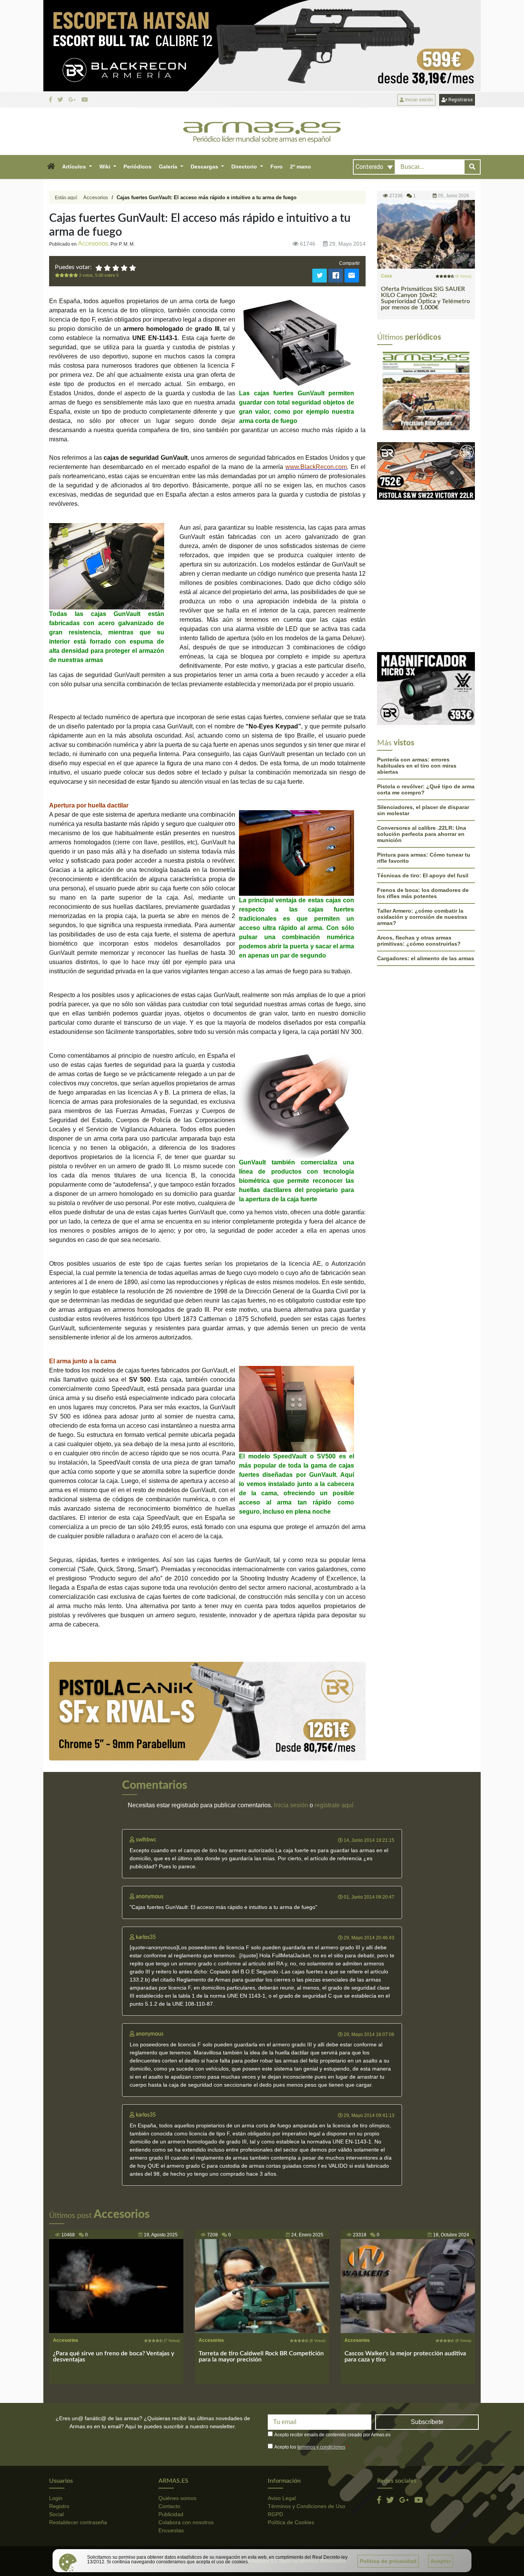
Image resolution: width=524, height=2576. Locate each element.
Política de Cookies (291, 2522)
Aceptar (441, 2561)
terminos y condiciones (321, 2447)
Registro (59, 2506)
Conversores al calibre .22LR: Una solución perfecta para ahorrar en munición (422, 755)
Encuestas (171, 2530)
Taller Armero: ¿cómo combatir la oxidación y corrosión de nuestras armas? (422, 837)
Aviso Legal (282, 2498)
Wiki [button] (106, 167)
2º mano (301, 167)
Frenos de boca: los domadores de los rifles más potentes (423, 814)
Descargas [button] (205, 167)
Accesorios (96, 197)
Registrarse (460, 100)
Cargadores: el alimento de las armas (426, 879)
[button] (51, 167)
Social (56, 2514)
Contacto (169, 2506)
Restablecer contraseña (78, 2522)
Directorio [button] (245, 167)
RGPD (275, 2514)
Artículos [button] (75, 167)
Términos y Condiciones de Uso (306, 2506)
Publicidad (171, 2514)
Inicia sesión (291, 1805)
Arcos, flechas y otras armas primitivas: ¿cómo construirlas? (419, 861)
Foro (277, 167)
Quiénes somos (177, 2498)
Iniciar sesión (419, 100)
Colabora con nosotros (186, 2522)
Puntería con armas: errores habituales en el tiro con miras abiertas (417, 686)
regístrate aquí (334, 1805)
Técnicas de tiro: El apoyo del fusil (423, 796)
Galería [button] (169, 167)
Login (56, 2498)
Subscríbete (427, 2422)
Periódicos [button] (138, 167)
